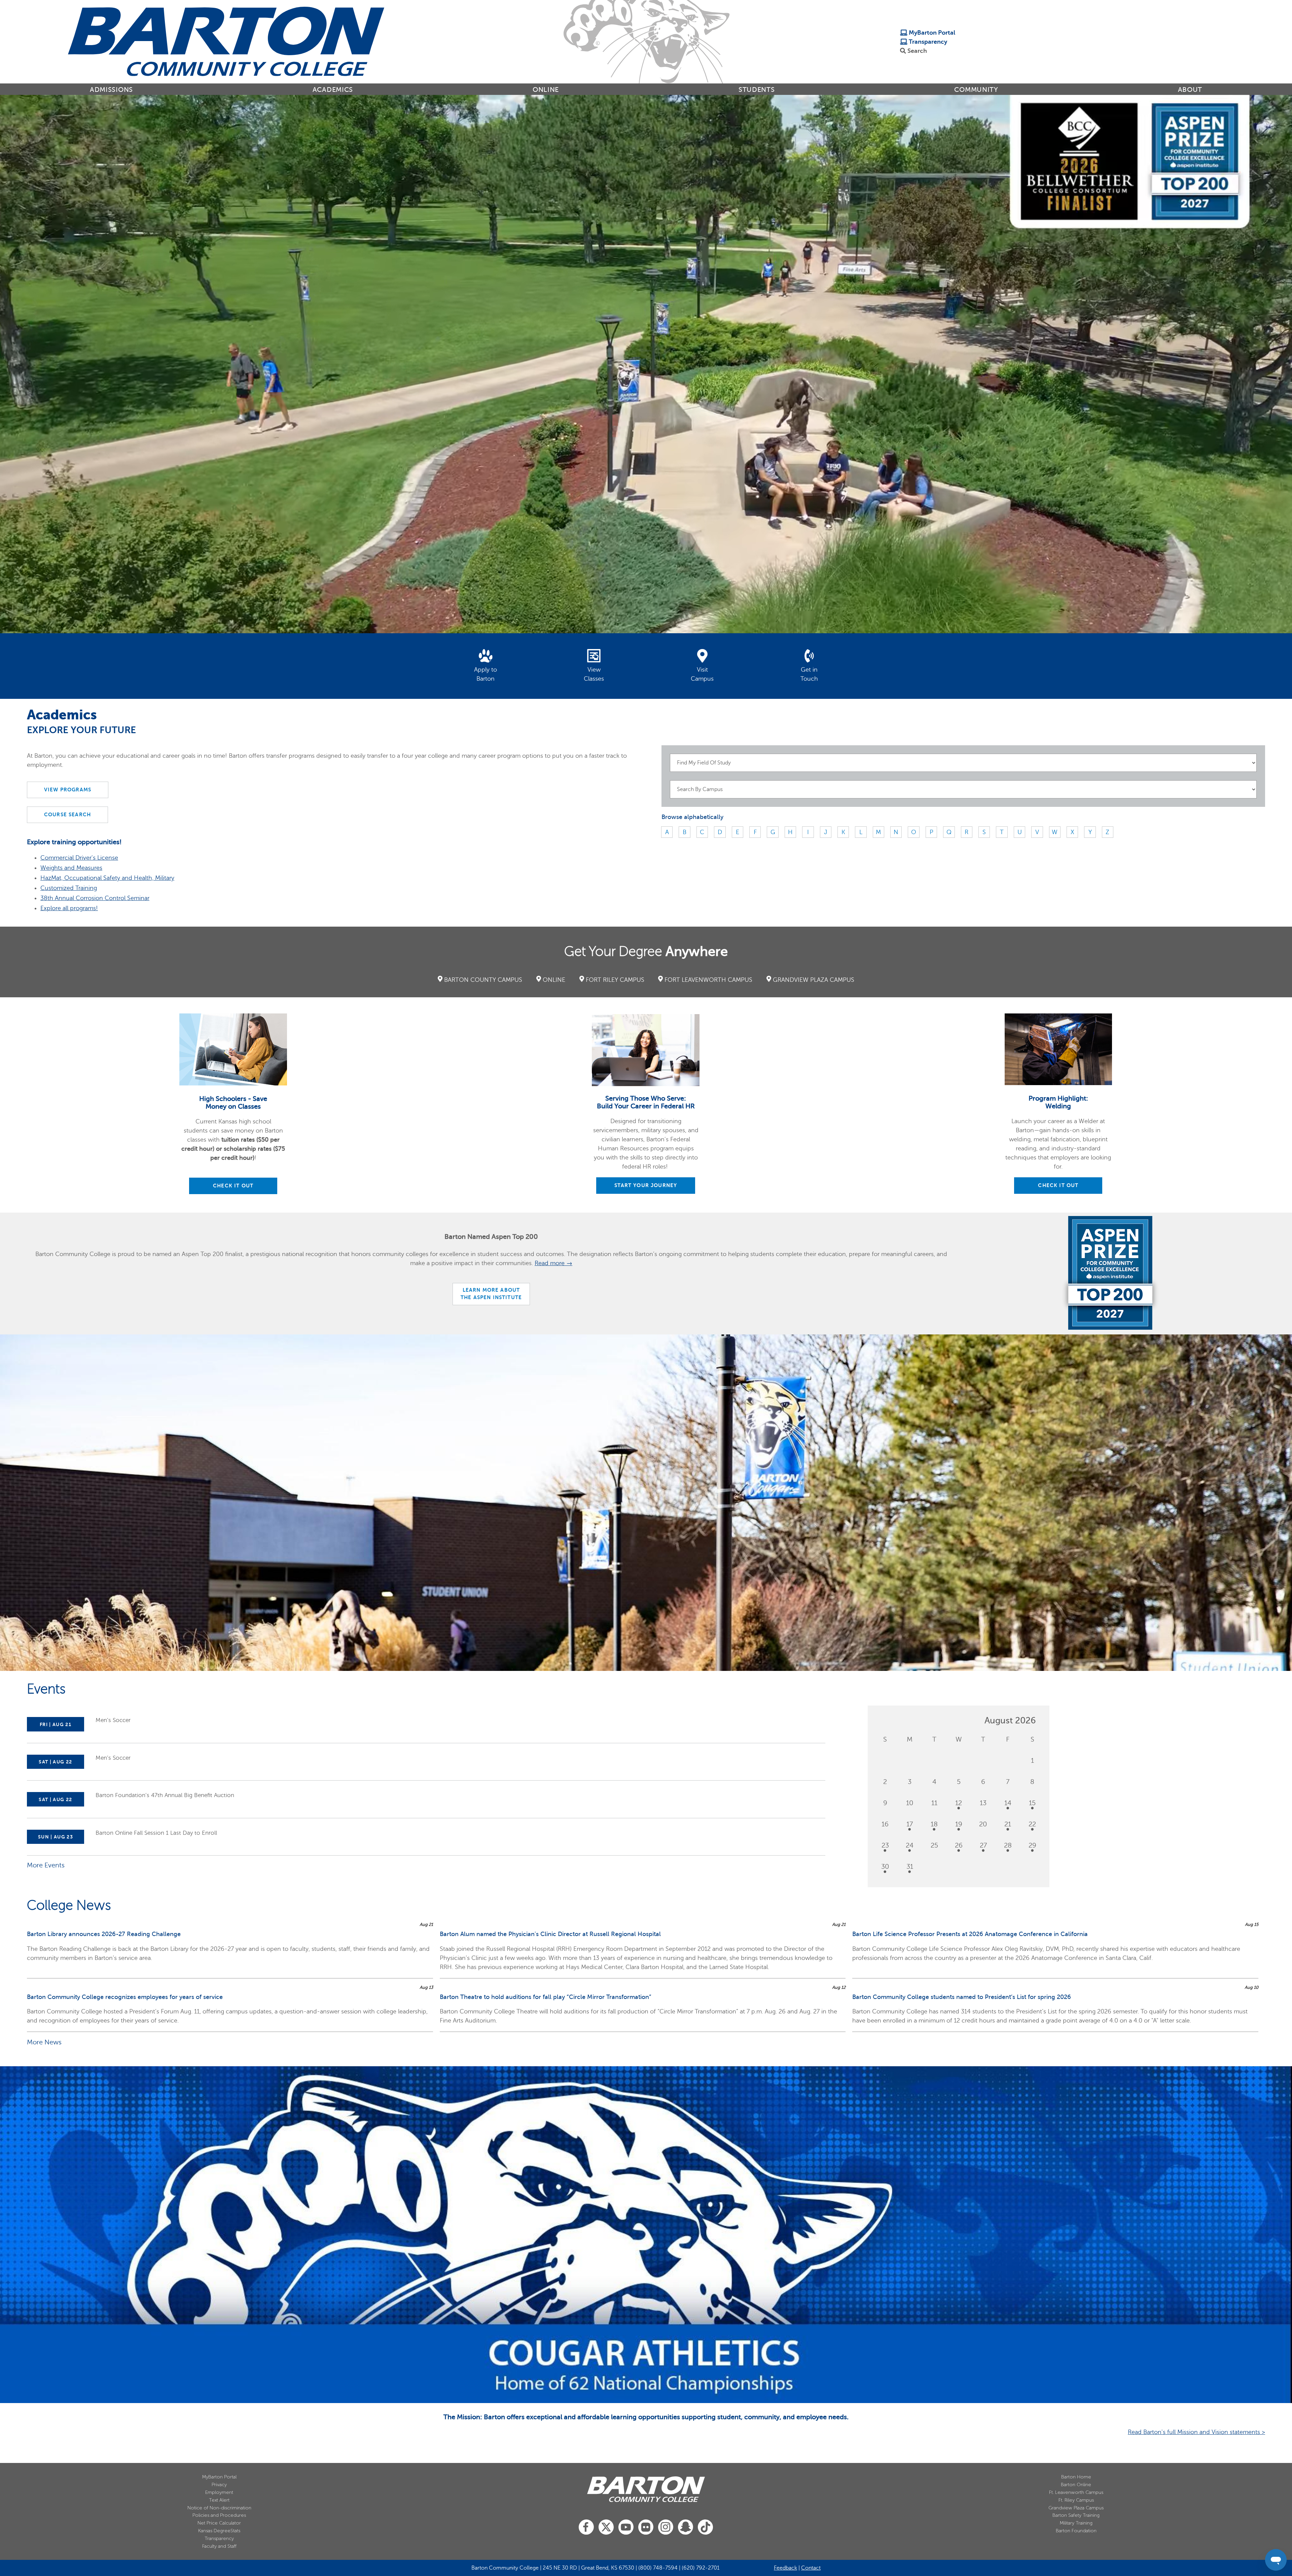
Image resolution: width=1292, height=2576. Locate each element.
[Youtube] (626, 2527)
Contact (811, 2568)
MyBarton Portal (931, 33)
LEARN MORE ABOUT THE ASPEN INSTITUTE (491, 1294)
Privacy (219, 2485)
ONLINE (554, 980)
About (1190, 90)
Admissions (111, 90)
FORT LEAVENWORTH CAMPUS (708, 980)
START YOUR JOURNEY (646, 1185)
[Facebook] (586, 2527)
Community (976, 90)
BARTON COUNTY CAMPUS (483, 980)
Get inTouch (809, 674)
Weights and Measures (71, 868)
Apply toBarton (486, 674)
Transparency (927, 42)
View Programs (68, 790)
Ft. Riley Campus (1076, 2500)
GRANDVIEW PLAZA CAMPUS (814, 980)
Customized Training (69, 888)
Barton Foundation (1076, 2531)
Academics (333, 90)
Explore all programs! (69, 908)
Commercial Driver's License (79, 858)
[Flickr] (646, 2527)
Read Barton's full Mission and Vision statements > (1196, 2432)
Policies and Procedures (219, 2515)
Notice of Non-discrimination (219, 2508)
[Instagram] (666, 2527)
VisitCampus (702, 674)
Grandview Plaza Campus (1076, 2508)
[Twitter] (606, 2527)
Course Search (67, 815)
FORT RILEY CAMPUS (615, 980)
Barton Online (1076, 2485)
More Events (46, 1865)
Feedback (785, 2568)
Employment (219, 2492)
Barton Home (1076, 2477)
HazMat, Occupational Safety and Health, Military (107, 878)
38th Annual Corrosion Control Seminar (95, 898)
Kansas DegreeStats (219, 2531)
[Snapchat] (686, 2527)
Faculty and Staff (219, 2546)
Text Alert (219, 2500)
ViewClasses (594, 674)
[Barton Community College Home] (226, 41)
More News (44, 2042)
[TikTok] (705, 2527)
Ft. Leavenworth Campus (1076, 2492)
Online (546, 90)
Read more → (553, 1263)
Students (757, 90)
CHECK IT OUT (233, 1186)
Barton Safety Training (1076, 2515)
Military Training (1076, 2523)
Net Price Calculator (219, 2523)
